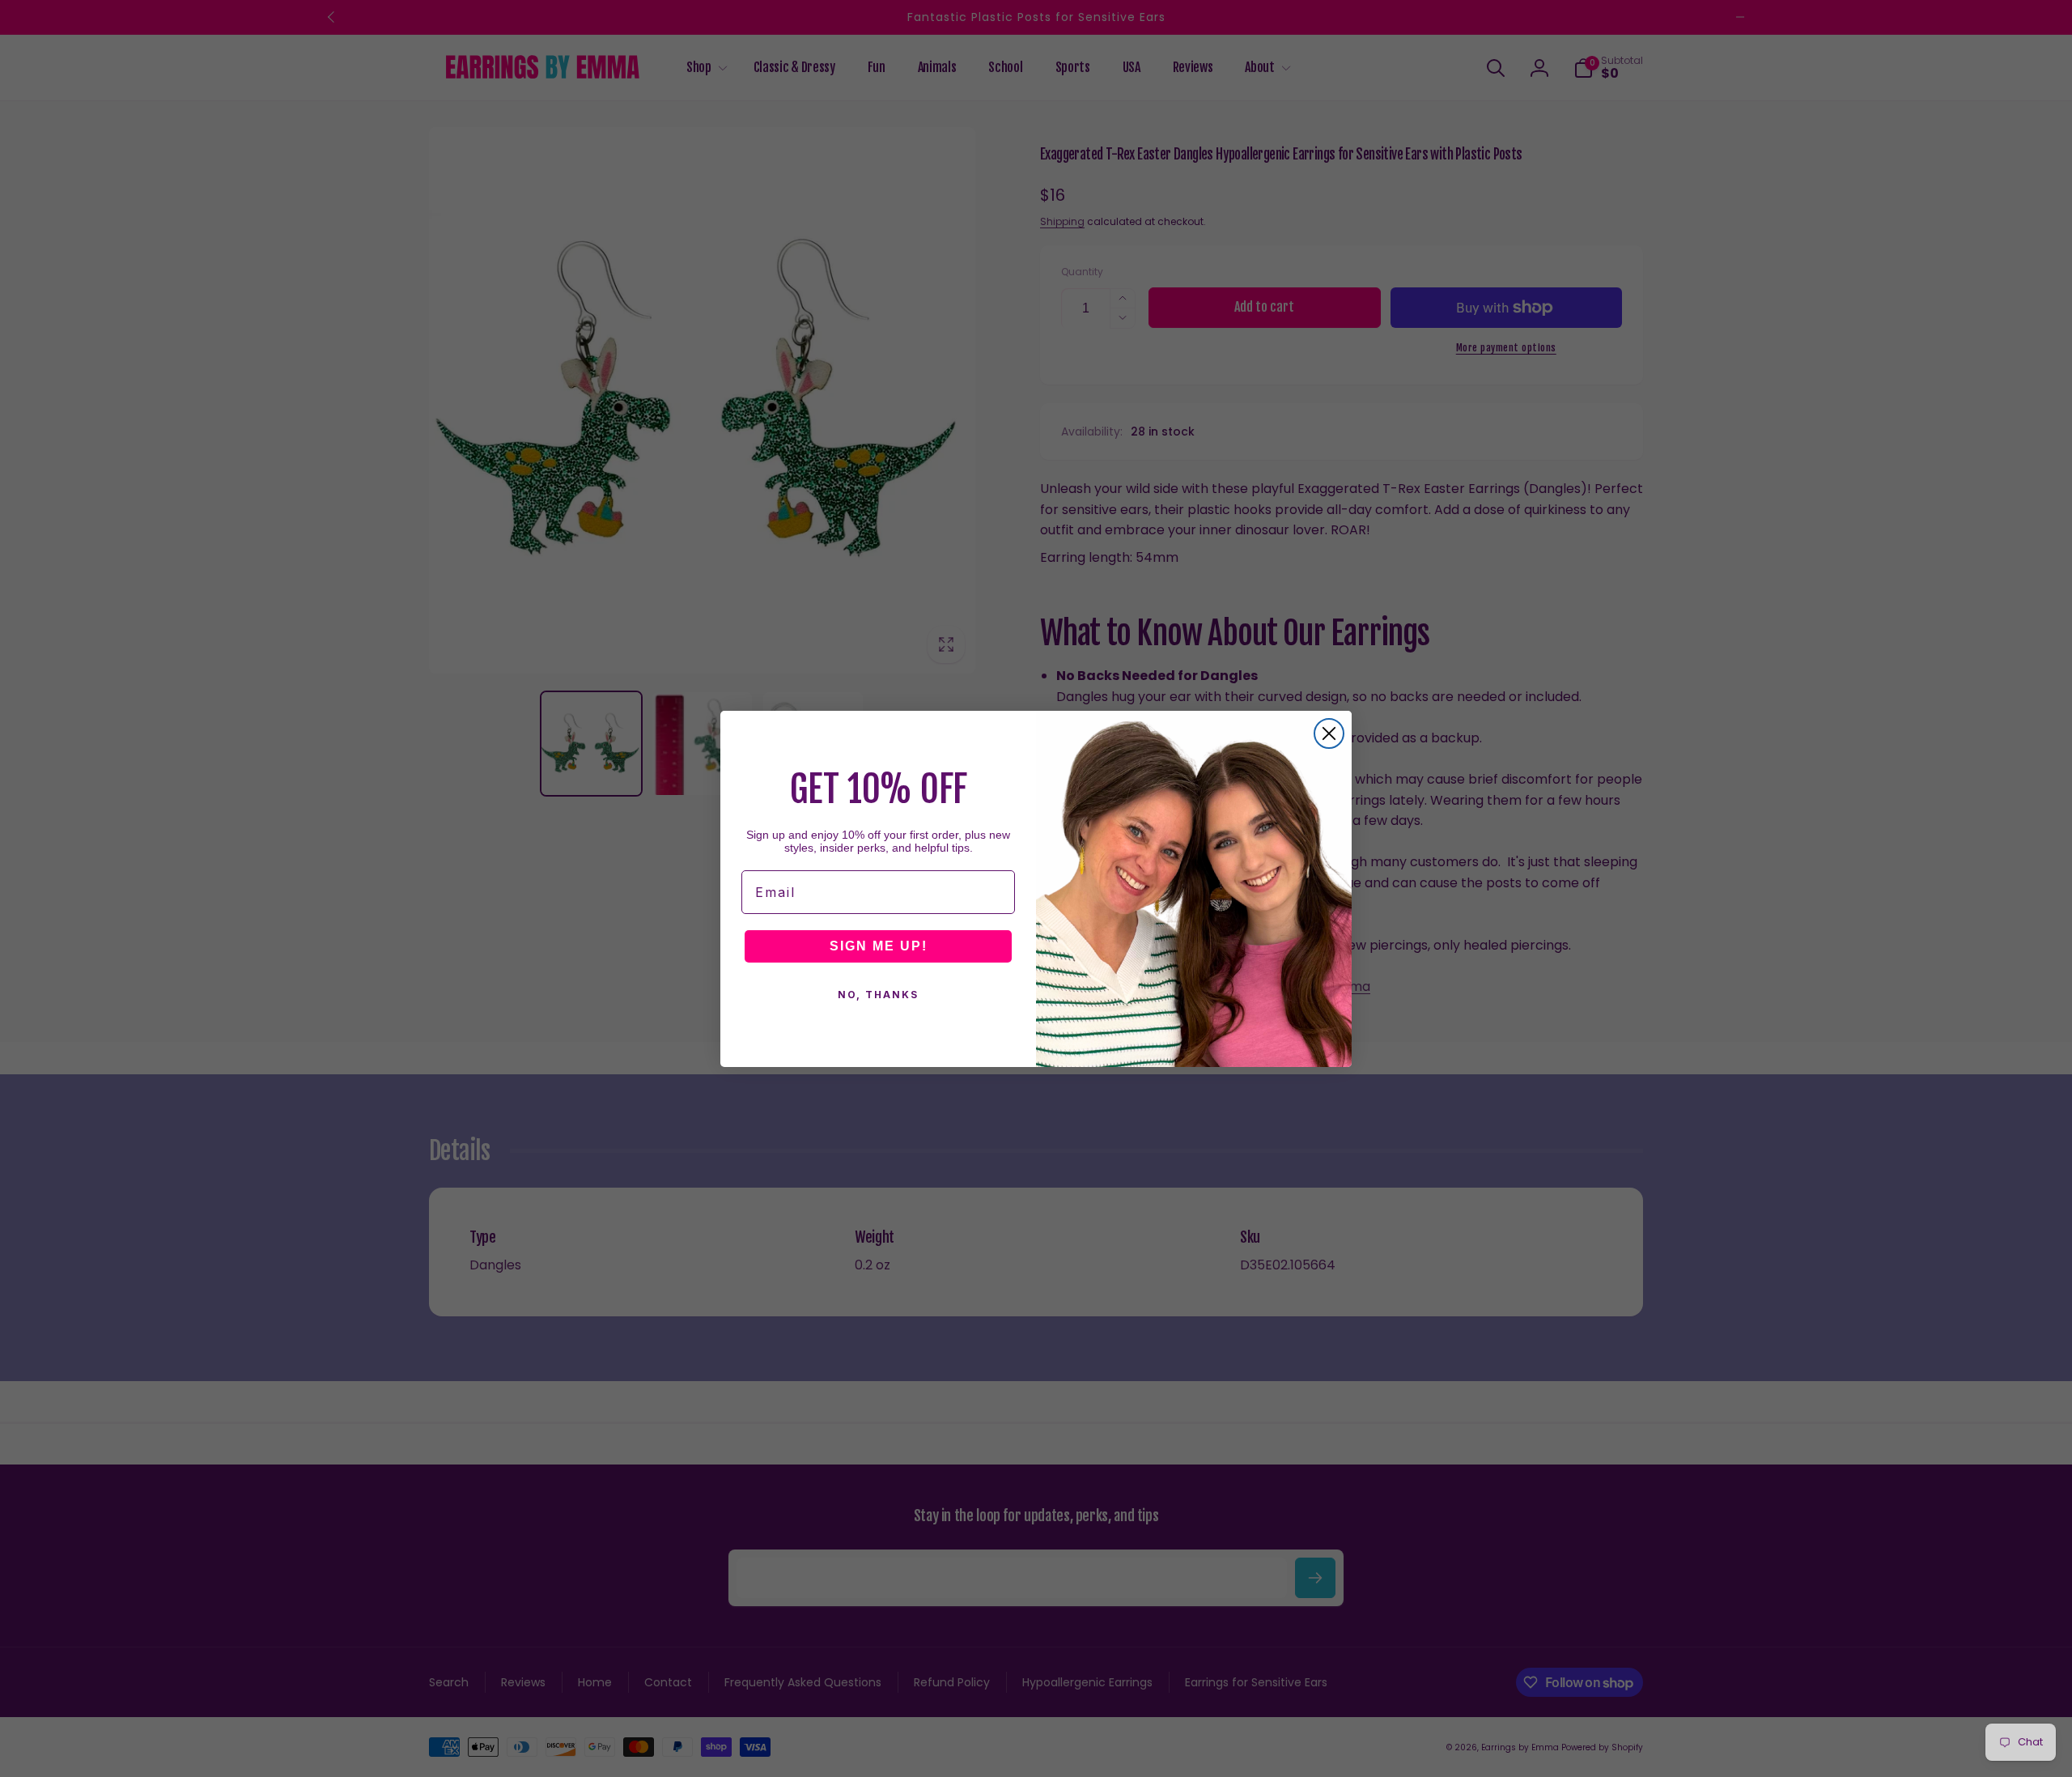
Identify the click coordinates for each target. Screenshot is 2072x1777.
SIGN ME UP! (879, 946)
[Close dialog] (1329, 733)
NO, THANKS (878, 995)
